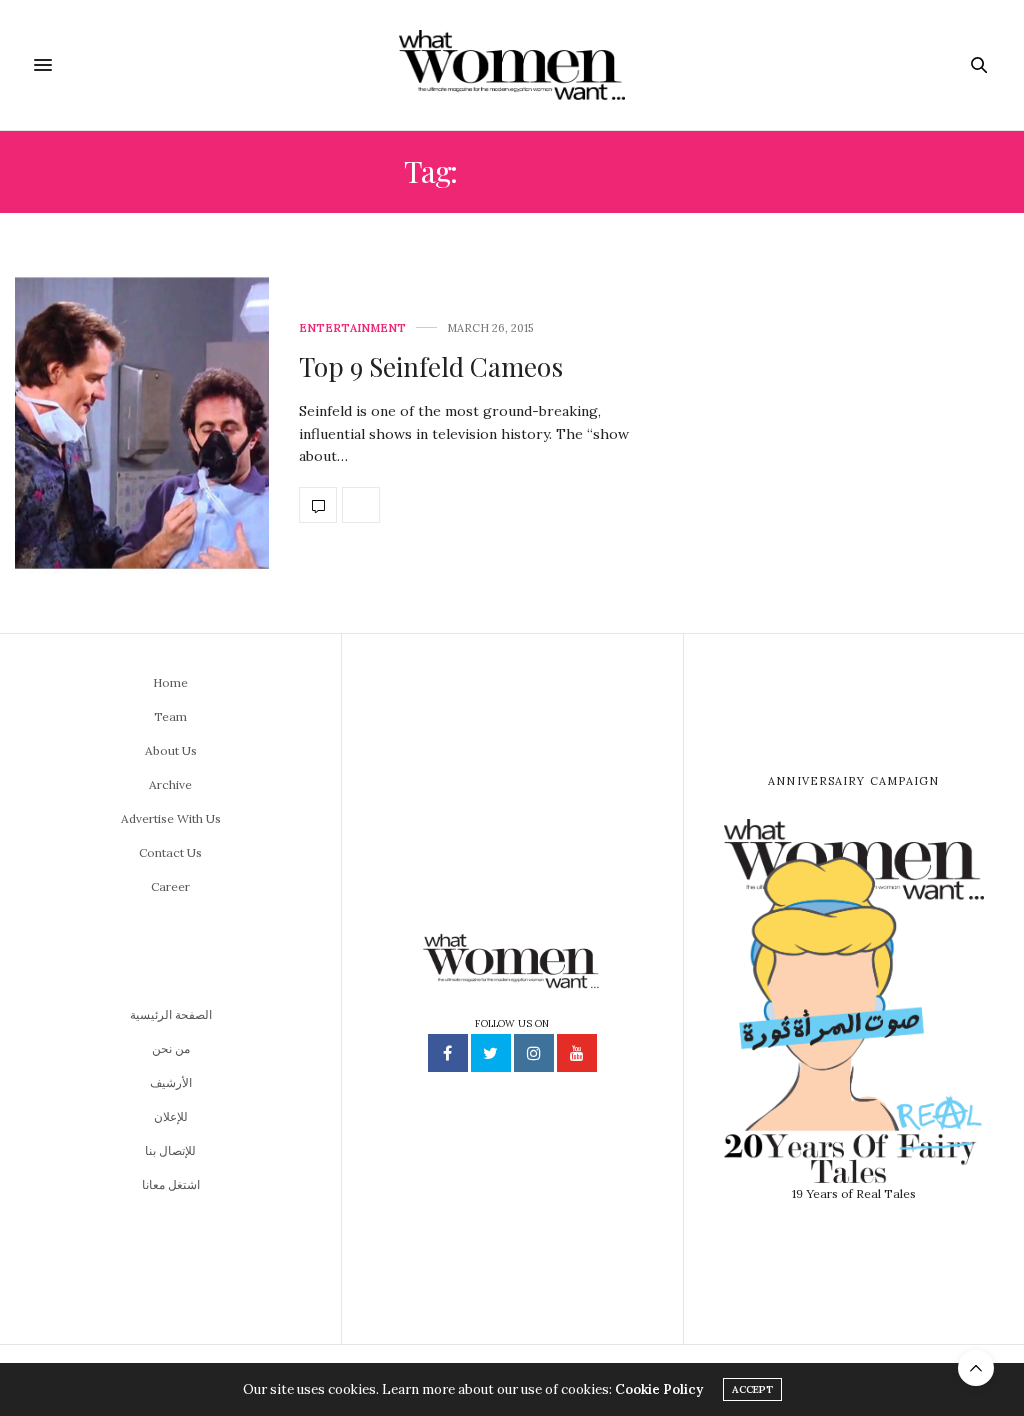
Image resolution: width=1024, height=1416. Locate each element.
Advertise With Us (171, 818)
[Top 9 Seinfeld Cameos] (142, 423)
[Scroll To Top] (976, 1368)
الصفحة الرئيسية (171, 1014)
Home (170, 682)
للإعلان (171, 1116)
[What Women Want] (511, 65)
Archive (170, 784)
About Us (171, 750)
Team (170, 716)
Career (170, 886)
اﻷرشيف (171, 1082)
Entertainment (352, 328)
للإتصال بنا (170, 1150)
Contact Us (170, 852)
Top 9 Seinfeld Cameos (431, 366)
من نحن (171, 1048)
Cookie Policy (659, 1389)
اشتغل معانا (171, 1184)
